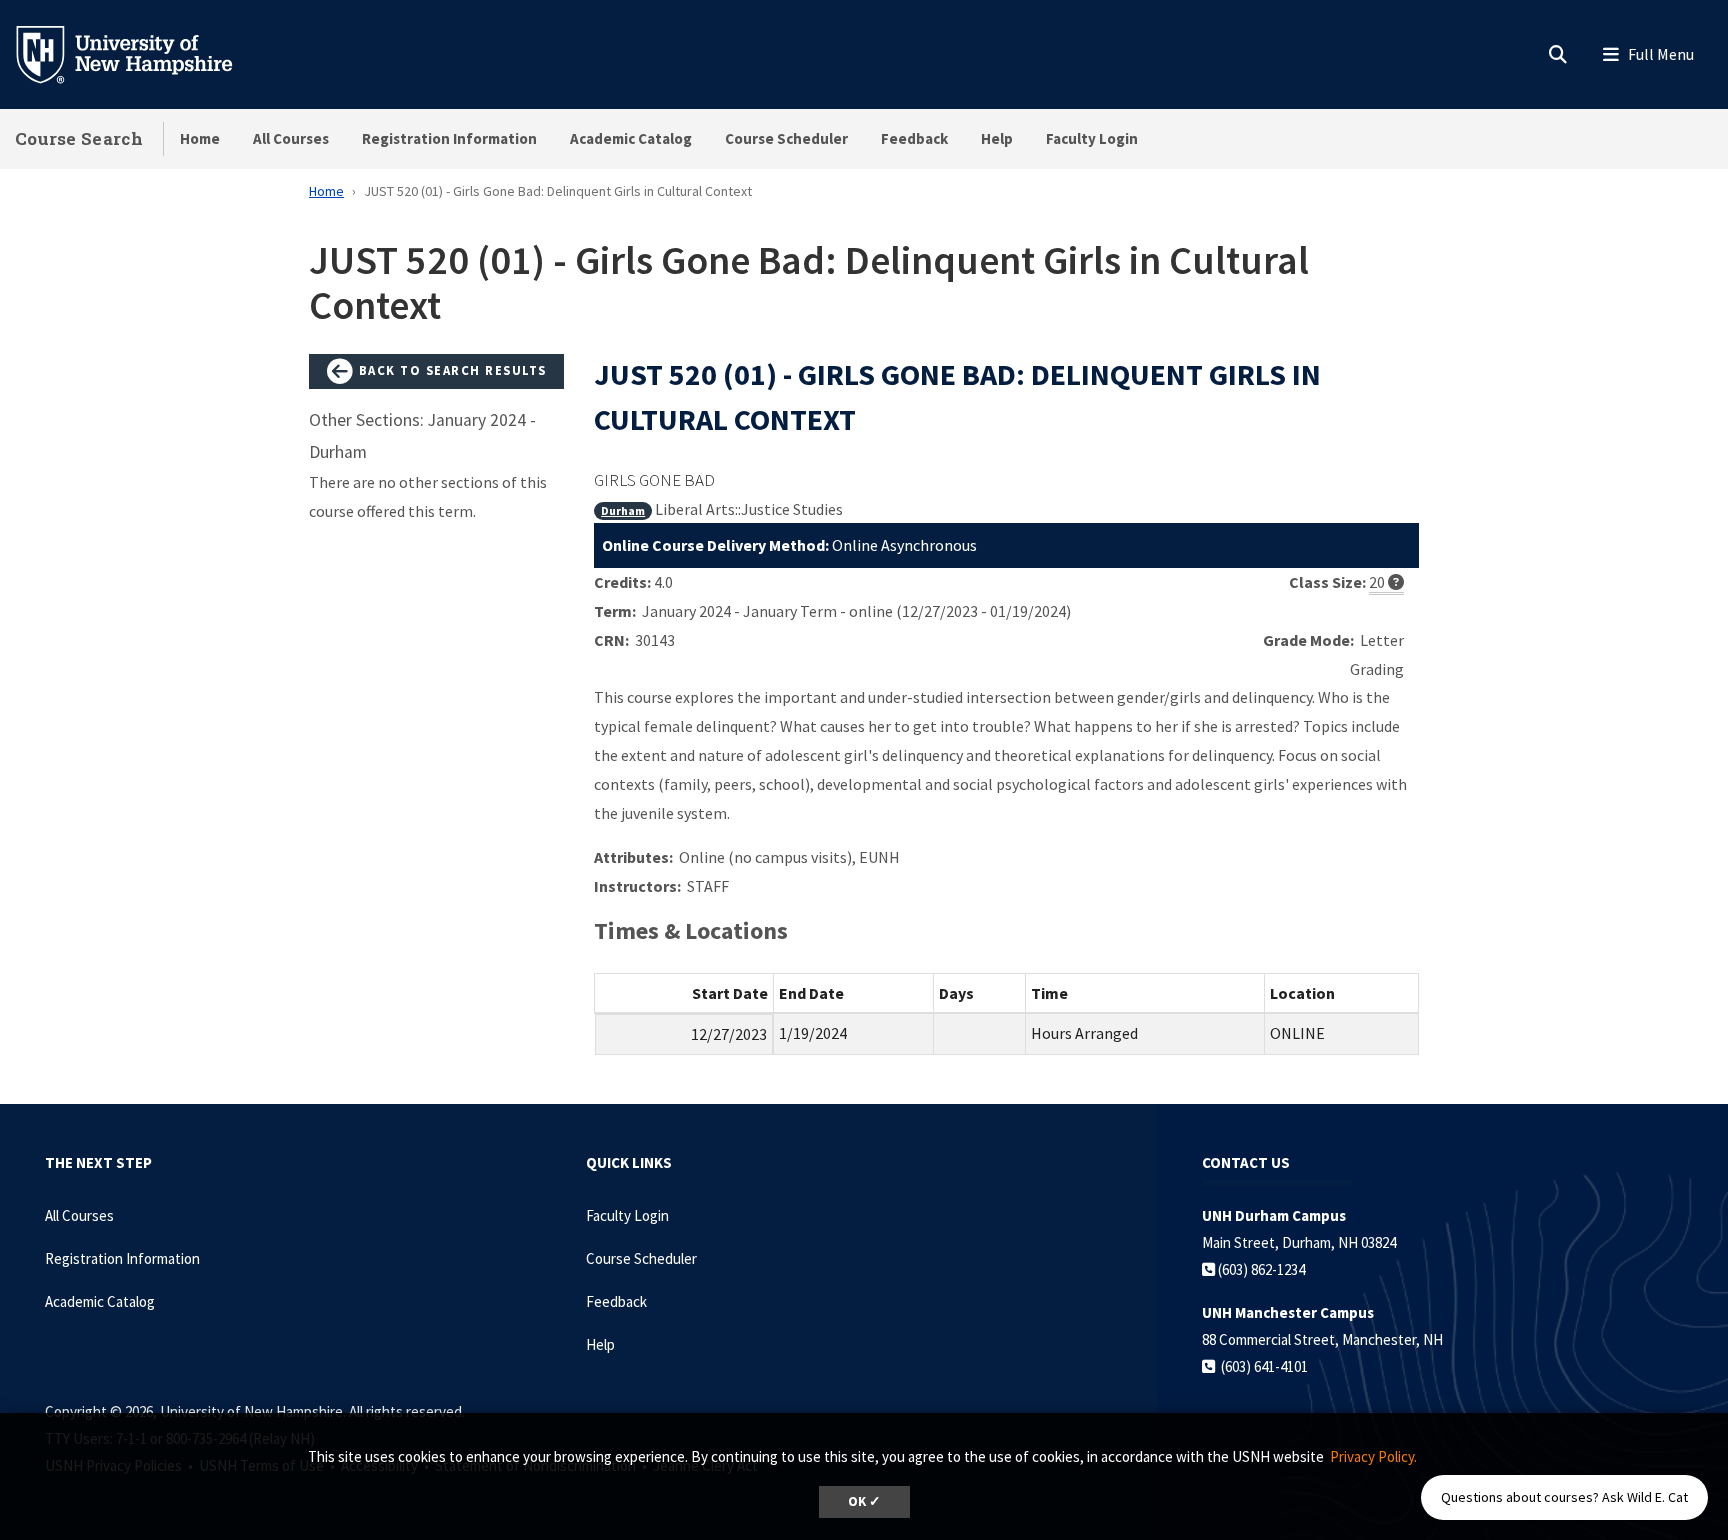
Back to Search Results (450, 370)
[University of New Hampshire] (140, 53)
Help (997, 138)
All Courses (291, 138)
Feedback (914, 138)
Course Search (79, 138)
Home (200, 138)
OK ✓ (864, 1501)
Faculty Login (1092, 138)
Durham (623, 510)
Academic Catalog (631, 138)
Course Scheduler (786, 138)
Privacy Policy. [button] (1373, 1456)
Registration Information (449, 138)
